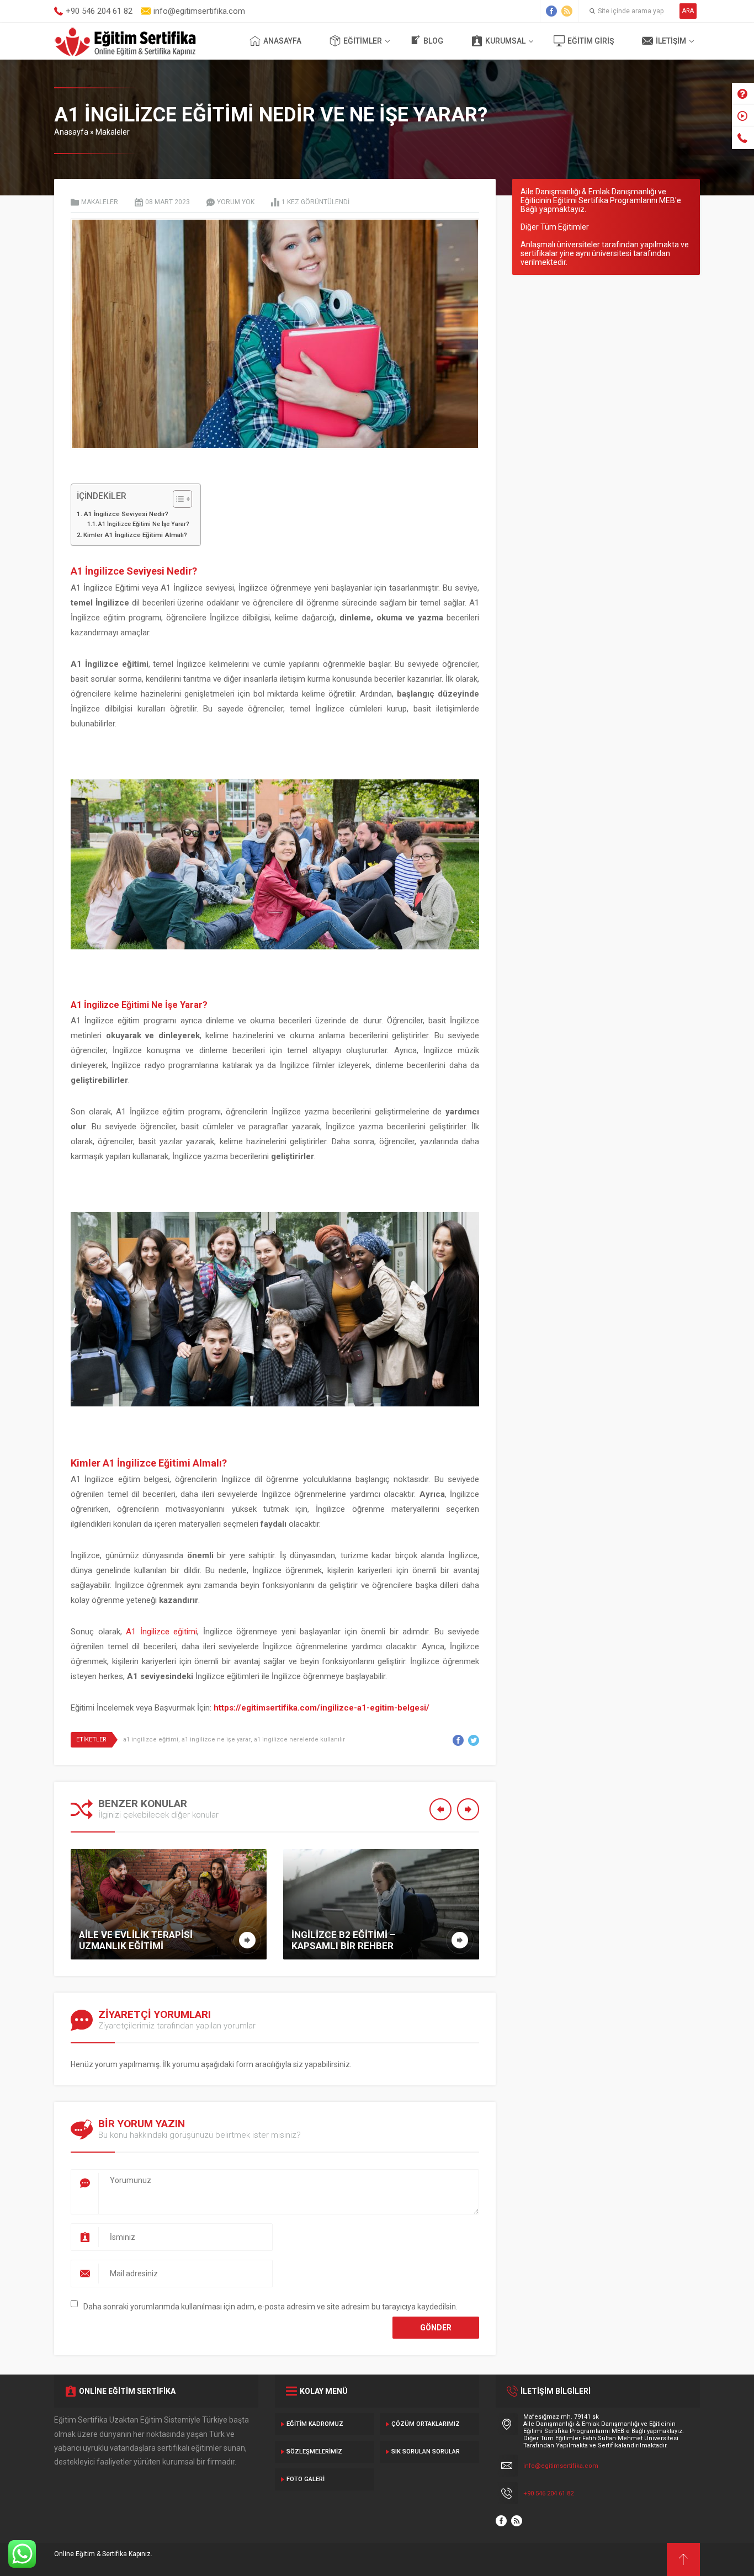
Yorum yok (236, 202)
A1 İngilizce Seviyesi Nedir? (126, 514)
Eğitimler (363, 41)
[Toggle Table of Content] (177, 499)
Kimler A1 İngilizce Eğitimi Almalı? (135, 535)
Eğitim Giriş (591, 41)
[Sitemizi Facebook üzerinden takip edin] (551, 11)
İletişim (671, 41)
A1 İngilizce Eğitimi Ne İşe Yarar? (144, 524)
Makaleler (113, 132)
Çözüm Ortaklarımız (426, 2424)
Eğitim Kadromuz (315, 2424)
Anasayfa (282, 41)
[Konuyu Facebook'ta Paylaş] (458, 1740)
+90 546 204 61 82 (548, 2493)
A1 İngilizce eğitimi (161, 1632)
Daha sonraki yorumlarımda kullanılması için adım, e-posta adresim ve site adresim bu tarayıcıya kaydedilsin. (270, 2307)
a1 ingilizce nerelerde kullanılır (299, 1740)
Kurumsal (505, 41)
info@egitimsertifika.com (561, 2466)
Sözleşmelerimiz (314, 2452)
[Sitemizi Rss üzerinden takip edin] (567, 11)
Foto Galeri (306, 2479)
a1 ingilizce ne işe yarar (216, 1740)
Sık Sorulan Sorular (426, 2452)
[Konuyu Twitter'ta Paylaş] (474, 1740)
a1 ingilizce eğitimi (151, 1740)
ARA (688, 11)
